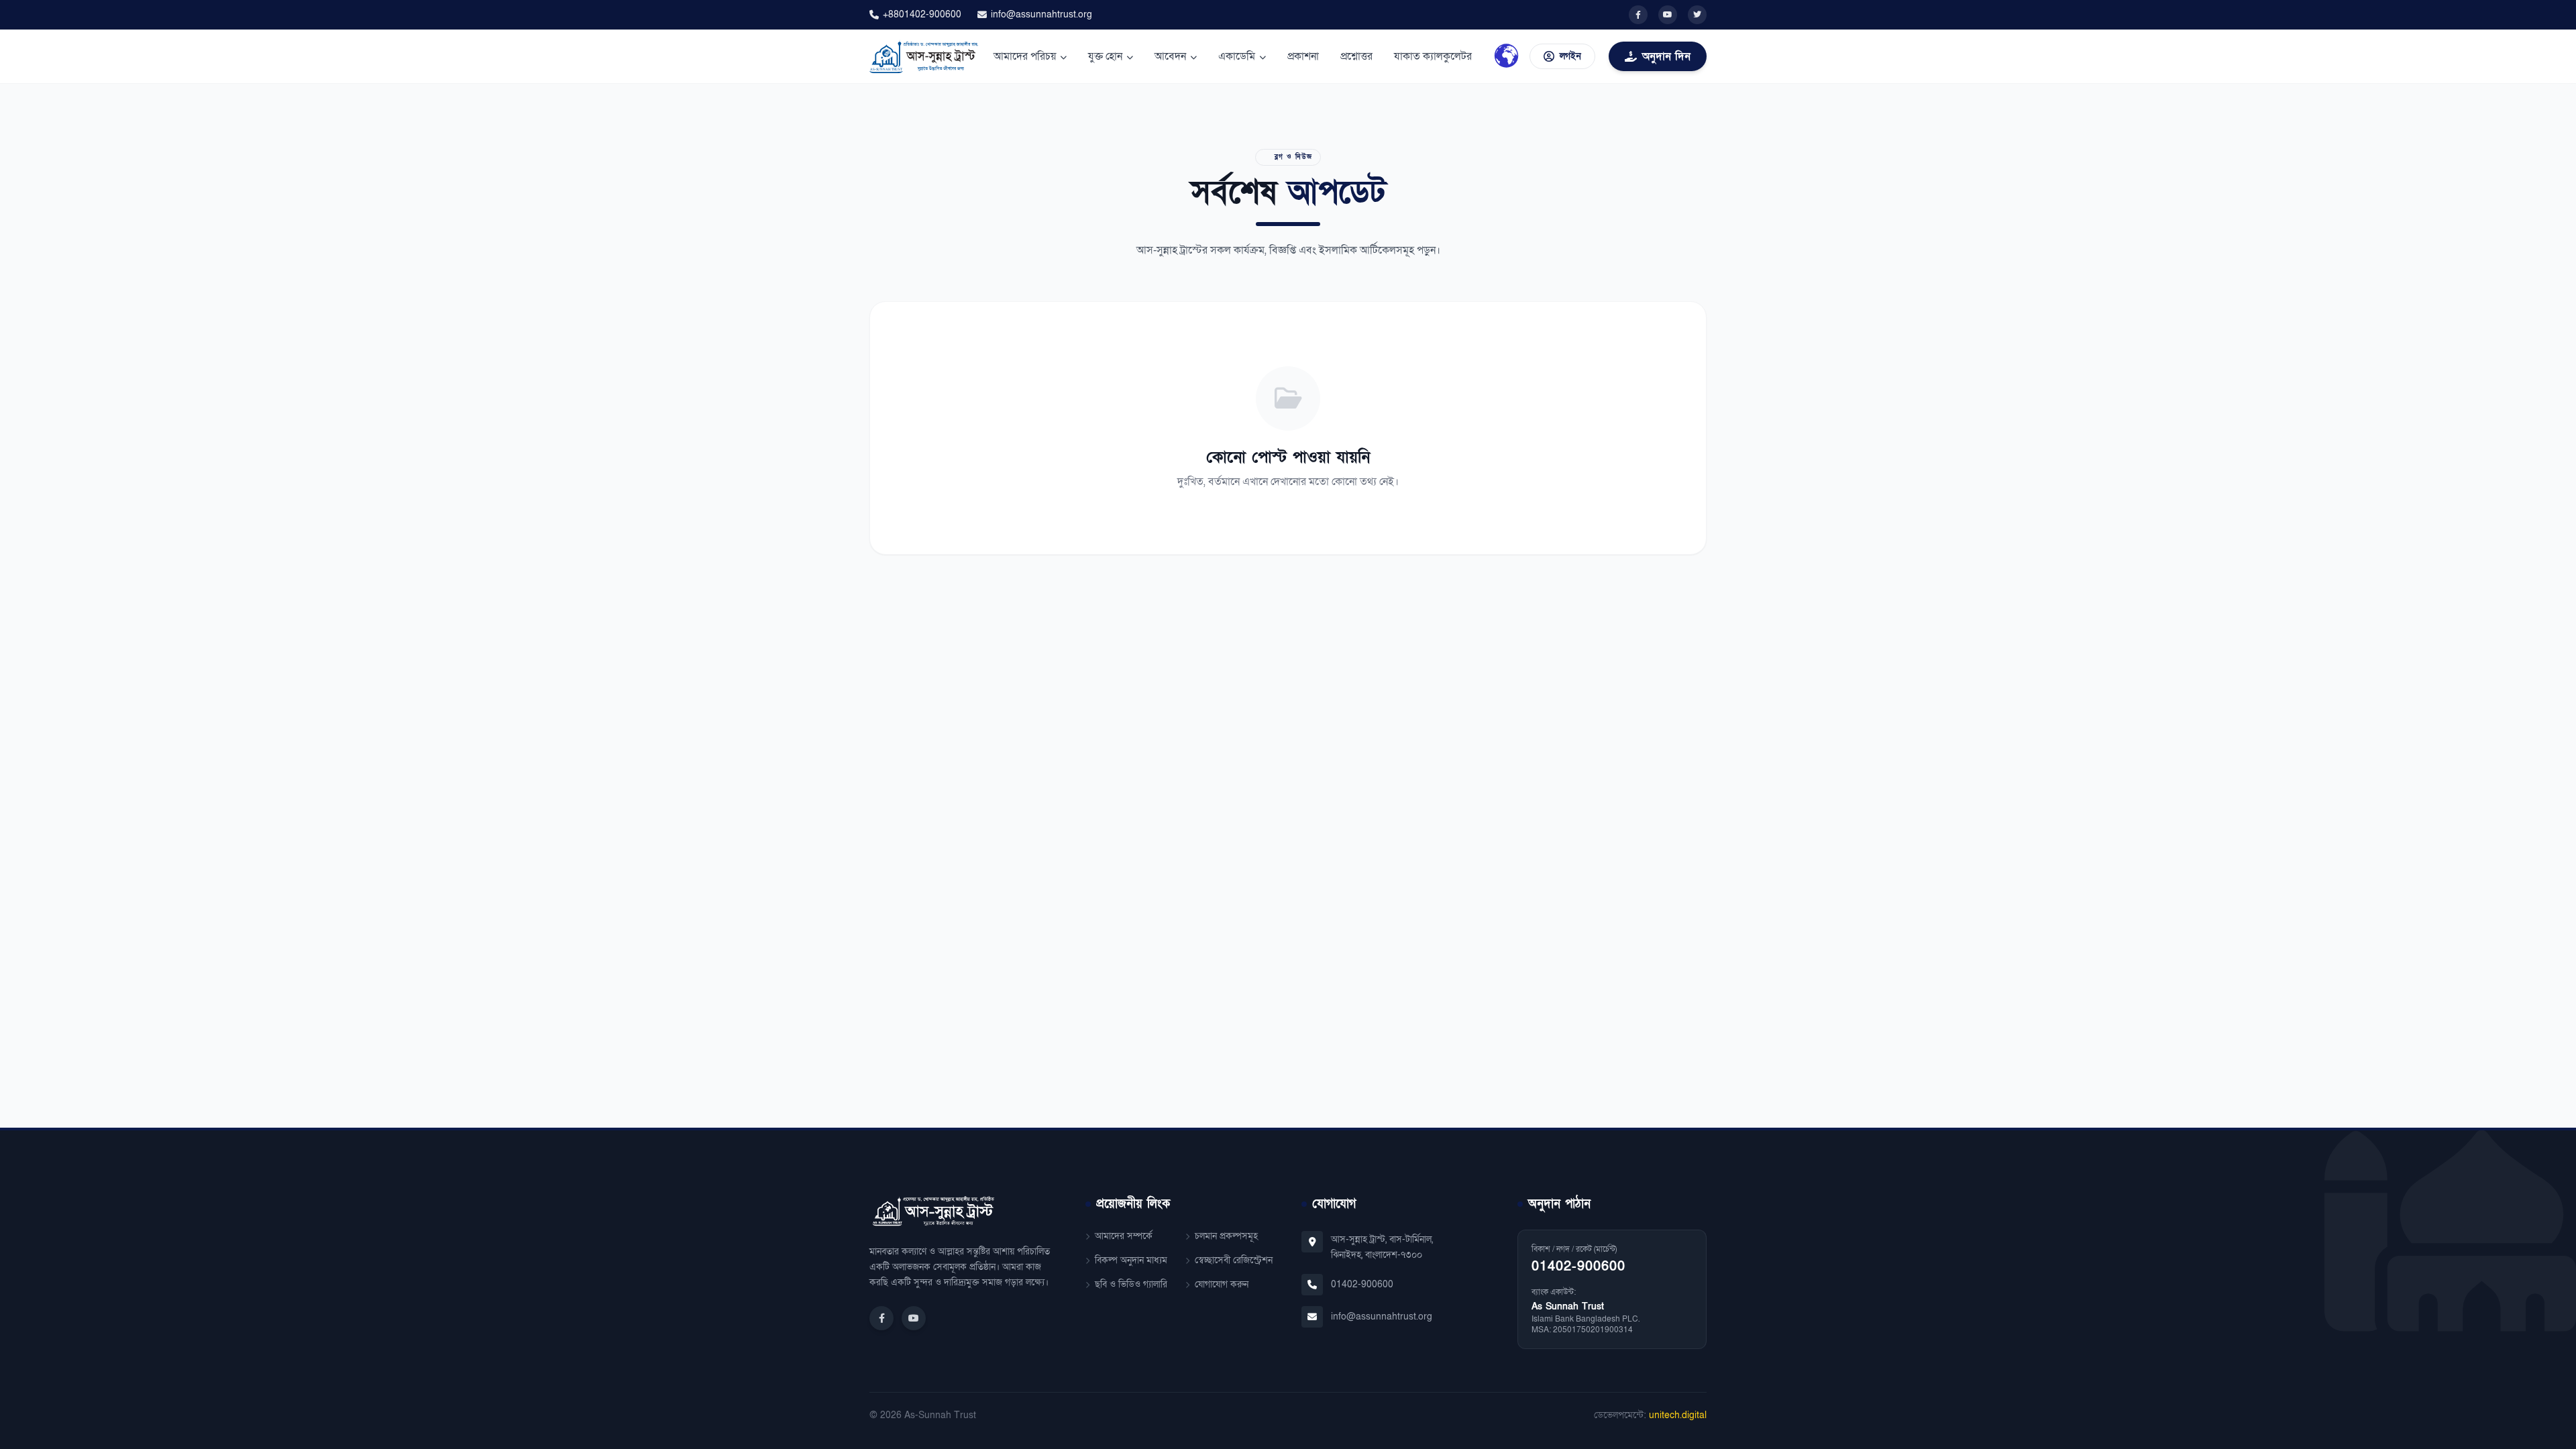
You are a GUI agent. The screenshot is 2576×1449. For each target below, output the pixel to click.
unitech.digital (1678, 1415)
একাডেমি (1237, 56)
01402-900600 (1362, 1284)
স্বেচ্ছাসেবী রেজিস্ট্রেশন (1234, 1260)
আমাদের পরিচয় (1025, 56)
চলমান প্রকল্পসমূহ (1226, 1236)
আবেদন (1170, 56)
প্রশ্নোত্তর (1356, 56)
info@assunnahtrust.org (1041, 14)
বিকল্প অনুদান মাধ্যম (1131, 1260)
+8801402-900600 (922, 14)
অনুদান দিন (1666, 56)
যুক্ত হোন (1105, 56)
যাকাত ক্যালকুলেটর (1433, 56)
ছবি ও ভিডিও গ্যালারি (1131, 1284)
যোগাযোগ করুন (1222, 1284)
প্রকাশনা (1303, 56)
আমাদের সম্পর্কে (1124, 1236)
